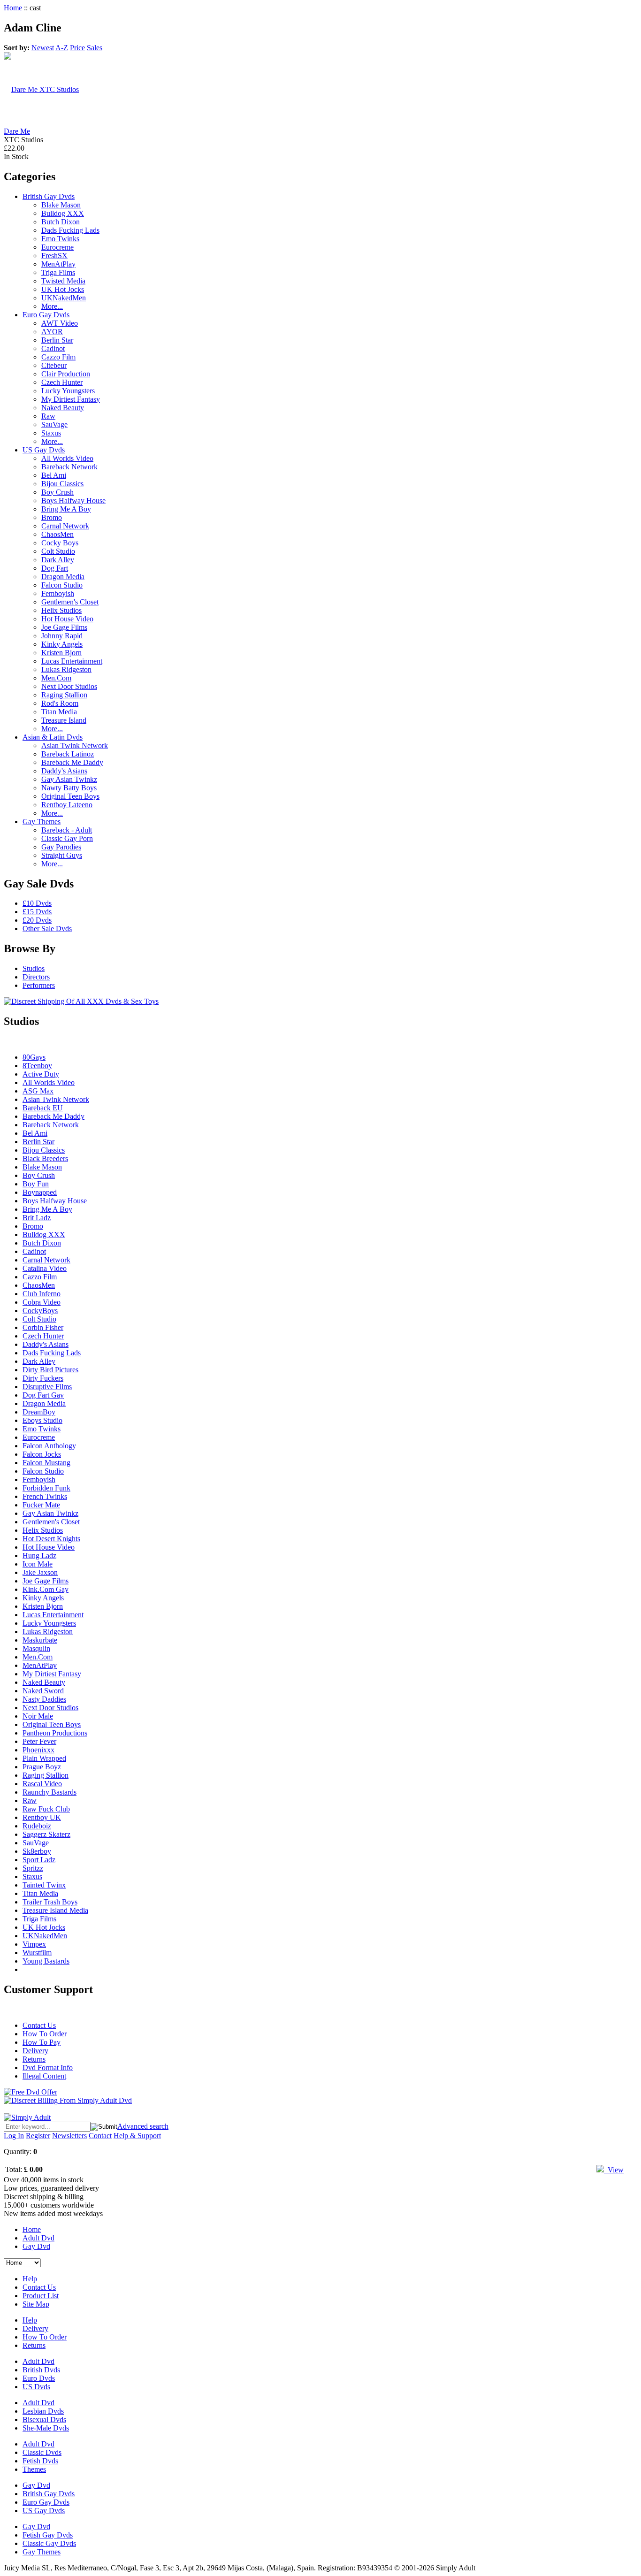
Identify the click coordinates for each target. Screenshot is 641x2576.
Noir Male (38, 1716)
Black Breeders (45, 1158)
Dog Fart (55, 568)
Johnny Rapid (62, 636)
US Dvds (36, 2387)
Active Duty (41, 1074)
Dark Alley (58, 560)
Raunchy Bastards (50, 1792)
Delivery (35, 2051)
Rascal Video (42, 1784)
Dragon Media (63, 577)
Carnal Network (65, 526)
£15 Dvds (37, 912)
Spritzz (33, 1868)
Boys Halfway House (73, 501)
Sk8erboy (37, 1851)
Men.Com (56, 678)
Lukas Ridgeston (66, 669)
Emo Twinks (60, 239)
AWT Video (60, 323)
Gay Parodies (61, 847)
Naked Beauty (63, 408)
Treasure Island (64, 720)
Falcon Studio (62, 585)
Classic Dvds (42, 2452)
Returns (34, 2059)
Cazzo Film (58, 357)
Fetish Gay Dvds (48, 2535)
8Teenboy (37, 1066)
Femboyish (58, 593)
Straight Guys (62, 855)
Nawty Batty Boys (69, 788)
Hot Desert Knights (51, 1539)
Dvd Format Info (48, 2068)
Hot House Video (67, 619)
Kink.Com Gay (46, 1589)
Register (38, 2136)
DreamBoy (39, 1412)
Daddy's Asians (64, 771)
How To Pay (42, 2042)
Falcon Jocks (42, 1454)
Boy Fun (36, 1184)
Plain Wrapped (44, 1758)
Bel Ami (54, 475)
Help (30, 2279)
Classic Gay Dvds (49, 2543)
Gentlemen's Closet (70, 602)
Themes (34, 2469)
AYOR (52, 332)
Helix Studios (61, 610)
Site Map (36, 2304)
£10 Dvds (37, 903)
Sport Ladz (39, 1860)
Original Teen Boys (70, 796)
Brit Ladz (37, 1218)
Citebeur (54, 365)
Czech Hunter (62, 382)
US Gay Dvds (44, 450)
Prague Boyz (42, 1767)
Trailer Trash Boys (50, 1902)
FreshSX (54, 256)
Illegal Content (44, 2076)
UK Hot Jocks (63, 289)
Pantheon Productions (55, 1733)
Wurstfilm (37, 1953)
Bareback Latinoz (68, 754)
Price (77, 48)
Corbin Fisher (43, 1327)
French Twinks (45, 1496)
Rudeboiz (37, 1826)
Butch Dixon (61, 222)
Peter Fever (39, 1741)
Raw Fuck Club (46, 1809)
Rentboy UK (42, 1817)
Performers (39, 985)
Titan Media (59, 712)
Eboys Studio (42, 1420)
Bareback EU (43, 1108)
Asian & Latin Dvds (53, 737)
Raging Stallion (64, 695)
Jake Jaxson (40, 1572)
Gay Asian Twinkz (69, 779)
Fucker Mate (41, 1505)
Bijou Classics (62, 484)
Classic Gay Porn (67, 838)
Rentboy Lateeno (67, 805)
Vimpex (34, 1944)
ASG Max (38, 1091)
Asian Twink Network (75, 745)
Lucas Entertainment (72, 661)
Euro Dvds (39, 2378)
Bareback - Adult (67, 830)
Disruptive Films (47, 1387)
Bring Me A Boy (66, 509)
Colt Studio (58, 551)
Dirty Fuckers (43, 1378)
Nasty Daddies (44, 1699)
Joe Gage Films (64, 627)
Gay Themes (42, 822)
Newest (43, 48)
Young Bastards (46, 1961)
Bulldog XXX (63, 213)
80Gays (34, 1057)
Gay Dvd (36, 2246)
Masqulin (36, 1648)
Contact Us (39, 2025)
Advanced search (143, 2126)
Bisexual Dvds (44, 2419)
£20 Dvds (37, 920)
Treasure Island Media (55, 1910)
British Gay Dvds (49, 196)
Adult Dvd (38, 2238)
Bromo (52, 517)
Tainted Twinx (44, 1885)
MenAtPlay (58, 264)
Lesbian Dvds (43, 2411)
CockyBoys (40, 1311)
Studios (34, 968)
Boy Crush (57, 492)
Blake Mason (61, 205)
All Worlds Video (67, 458)
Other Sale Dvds (47, 929)
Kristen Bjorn (61, 653)
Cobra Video (42, 1302)
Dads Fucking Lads (70, 230)
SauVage (54, 424)
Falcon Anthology (49, 1446)
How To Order (45, 2034)
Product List (41, 2296)
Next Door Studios (69, 686)
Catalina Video (45, 1268)
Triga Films (58, 272)
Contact (100, 2136)
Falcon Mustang (46, 1463)
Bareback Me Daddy (72, 762)
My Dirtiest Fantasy (71, 399)
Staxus (51, 433)
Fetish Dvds (40, 2461)
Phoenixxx (38, 1750)
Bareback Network (69, 467)
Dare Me (17, 131)
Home (13, 8)
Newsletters (69, 2136)
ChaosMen (57, 534)
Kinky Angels (62, 644)
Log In (14, 2136)
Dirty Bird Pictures (50, 1370)
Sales (95, 48)
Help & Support (137, 2136)
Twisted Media (63, 281)
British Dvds (41, 2370)
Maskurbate (40, 1640)
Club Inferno (42, 1294)
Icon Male (38, 1564)
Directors (36, 977)
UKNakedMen (64, 298)
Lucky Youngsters (68, 391)
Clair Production (66, 374)
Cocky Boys (60, 543)
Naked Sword (43, 1691)
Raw (48, 416)
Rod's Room (60, 703)
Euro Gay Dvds (46, 315)
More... (52, 306)
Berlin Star (57, 340)
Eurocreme (57, 247)
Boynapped (40, 1192)
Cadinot (53, 348)
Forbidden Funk (46, 1488)
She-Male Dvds (46, 2428)
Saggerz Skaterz (46, 1834)
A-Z (62, 48)
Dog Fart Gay (43, 1395)
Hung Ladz (39, 1556)
